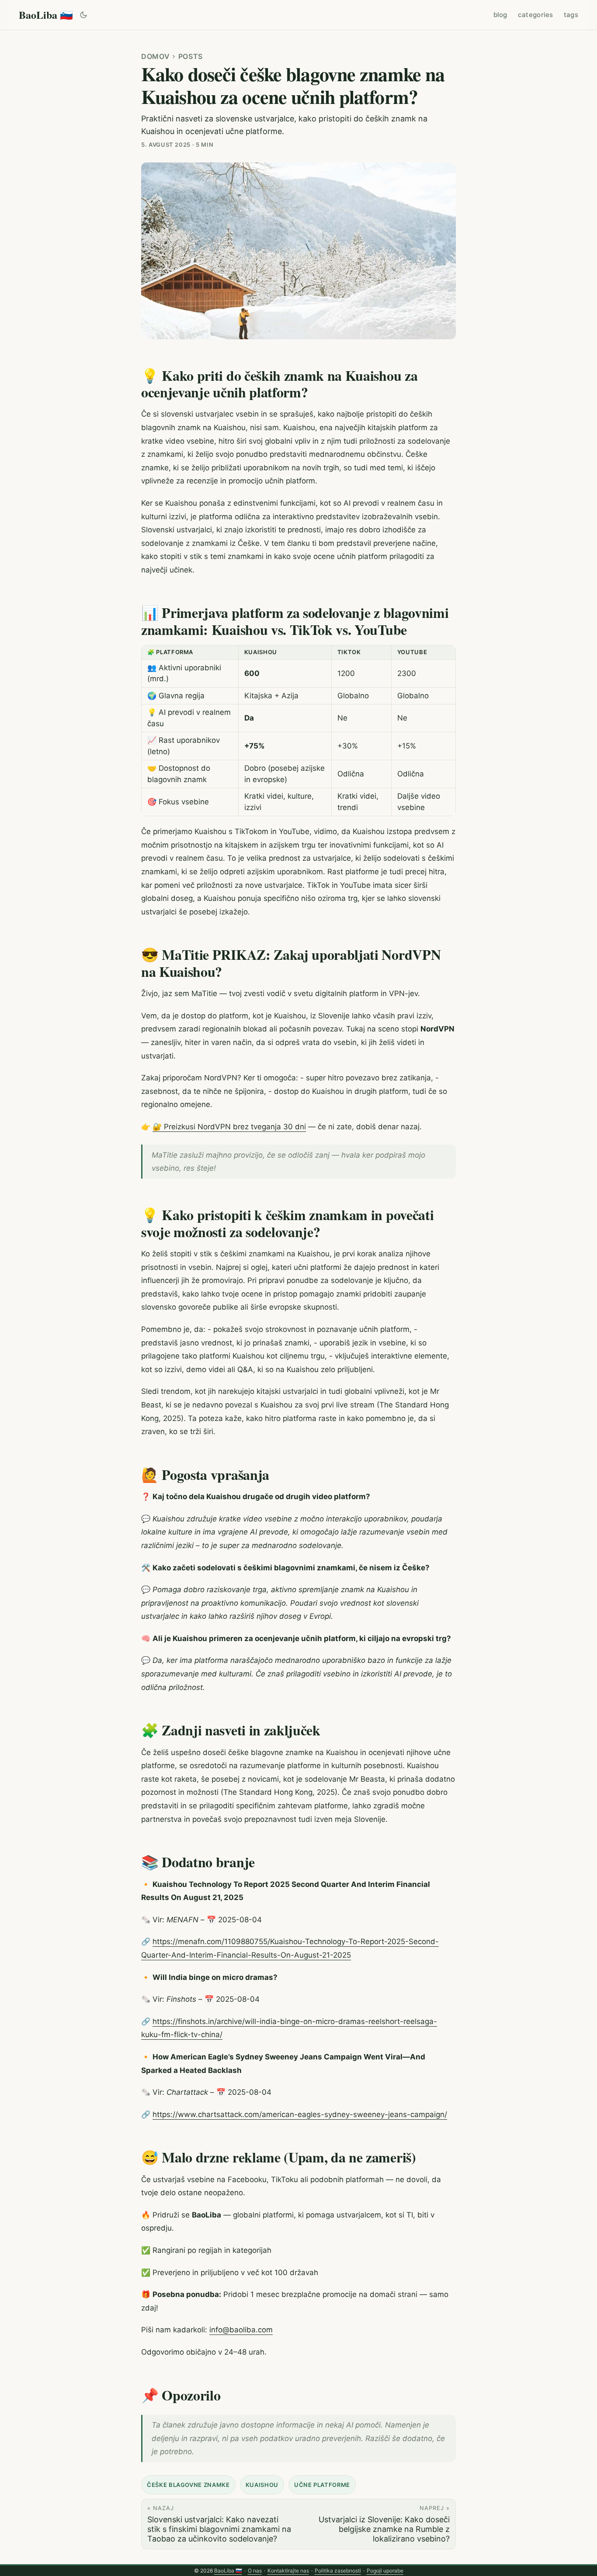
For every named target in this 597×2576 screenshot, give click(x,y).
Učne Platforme (322, 2485)
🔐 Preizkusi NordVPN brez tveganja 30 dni (229, 1127)
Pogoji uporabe (385, 2571)
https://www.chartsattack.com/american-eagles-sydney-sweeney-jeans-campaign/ (300, 2114)
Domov (155, 56)
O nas (255, 2571)
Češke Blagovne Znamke (188, 2485)
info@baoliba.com (241, 2330)
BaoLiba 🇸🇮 (46, 15)
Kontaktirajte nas (288, 2571)
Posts (191, 56)
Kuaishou (262, 2485)
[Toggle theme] (84, 15)
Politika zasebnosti (338, 2571)
